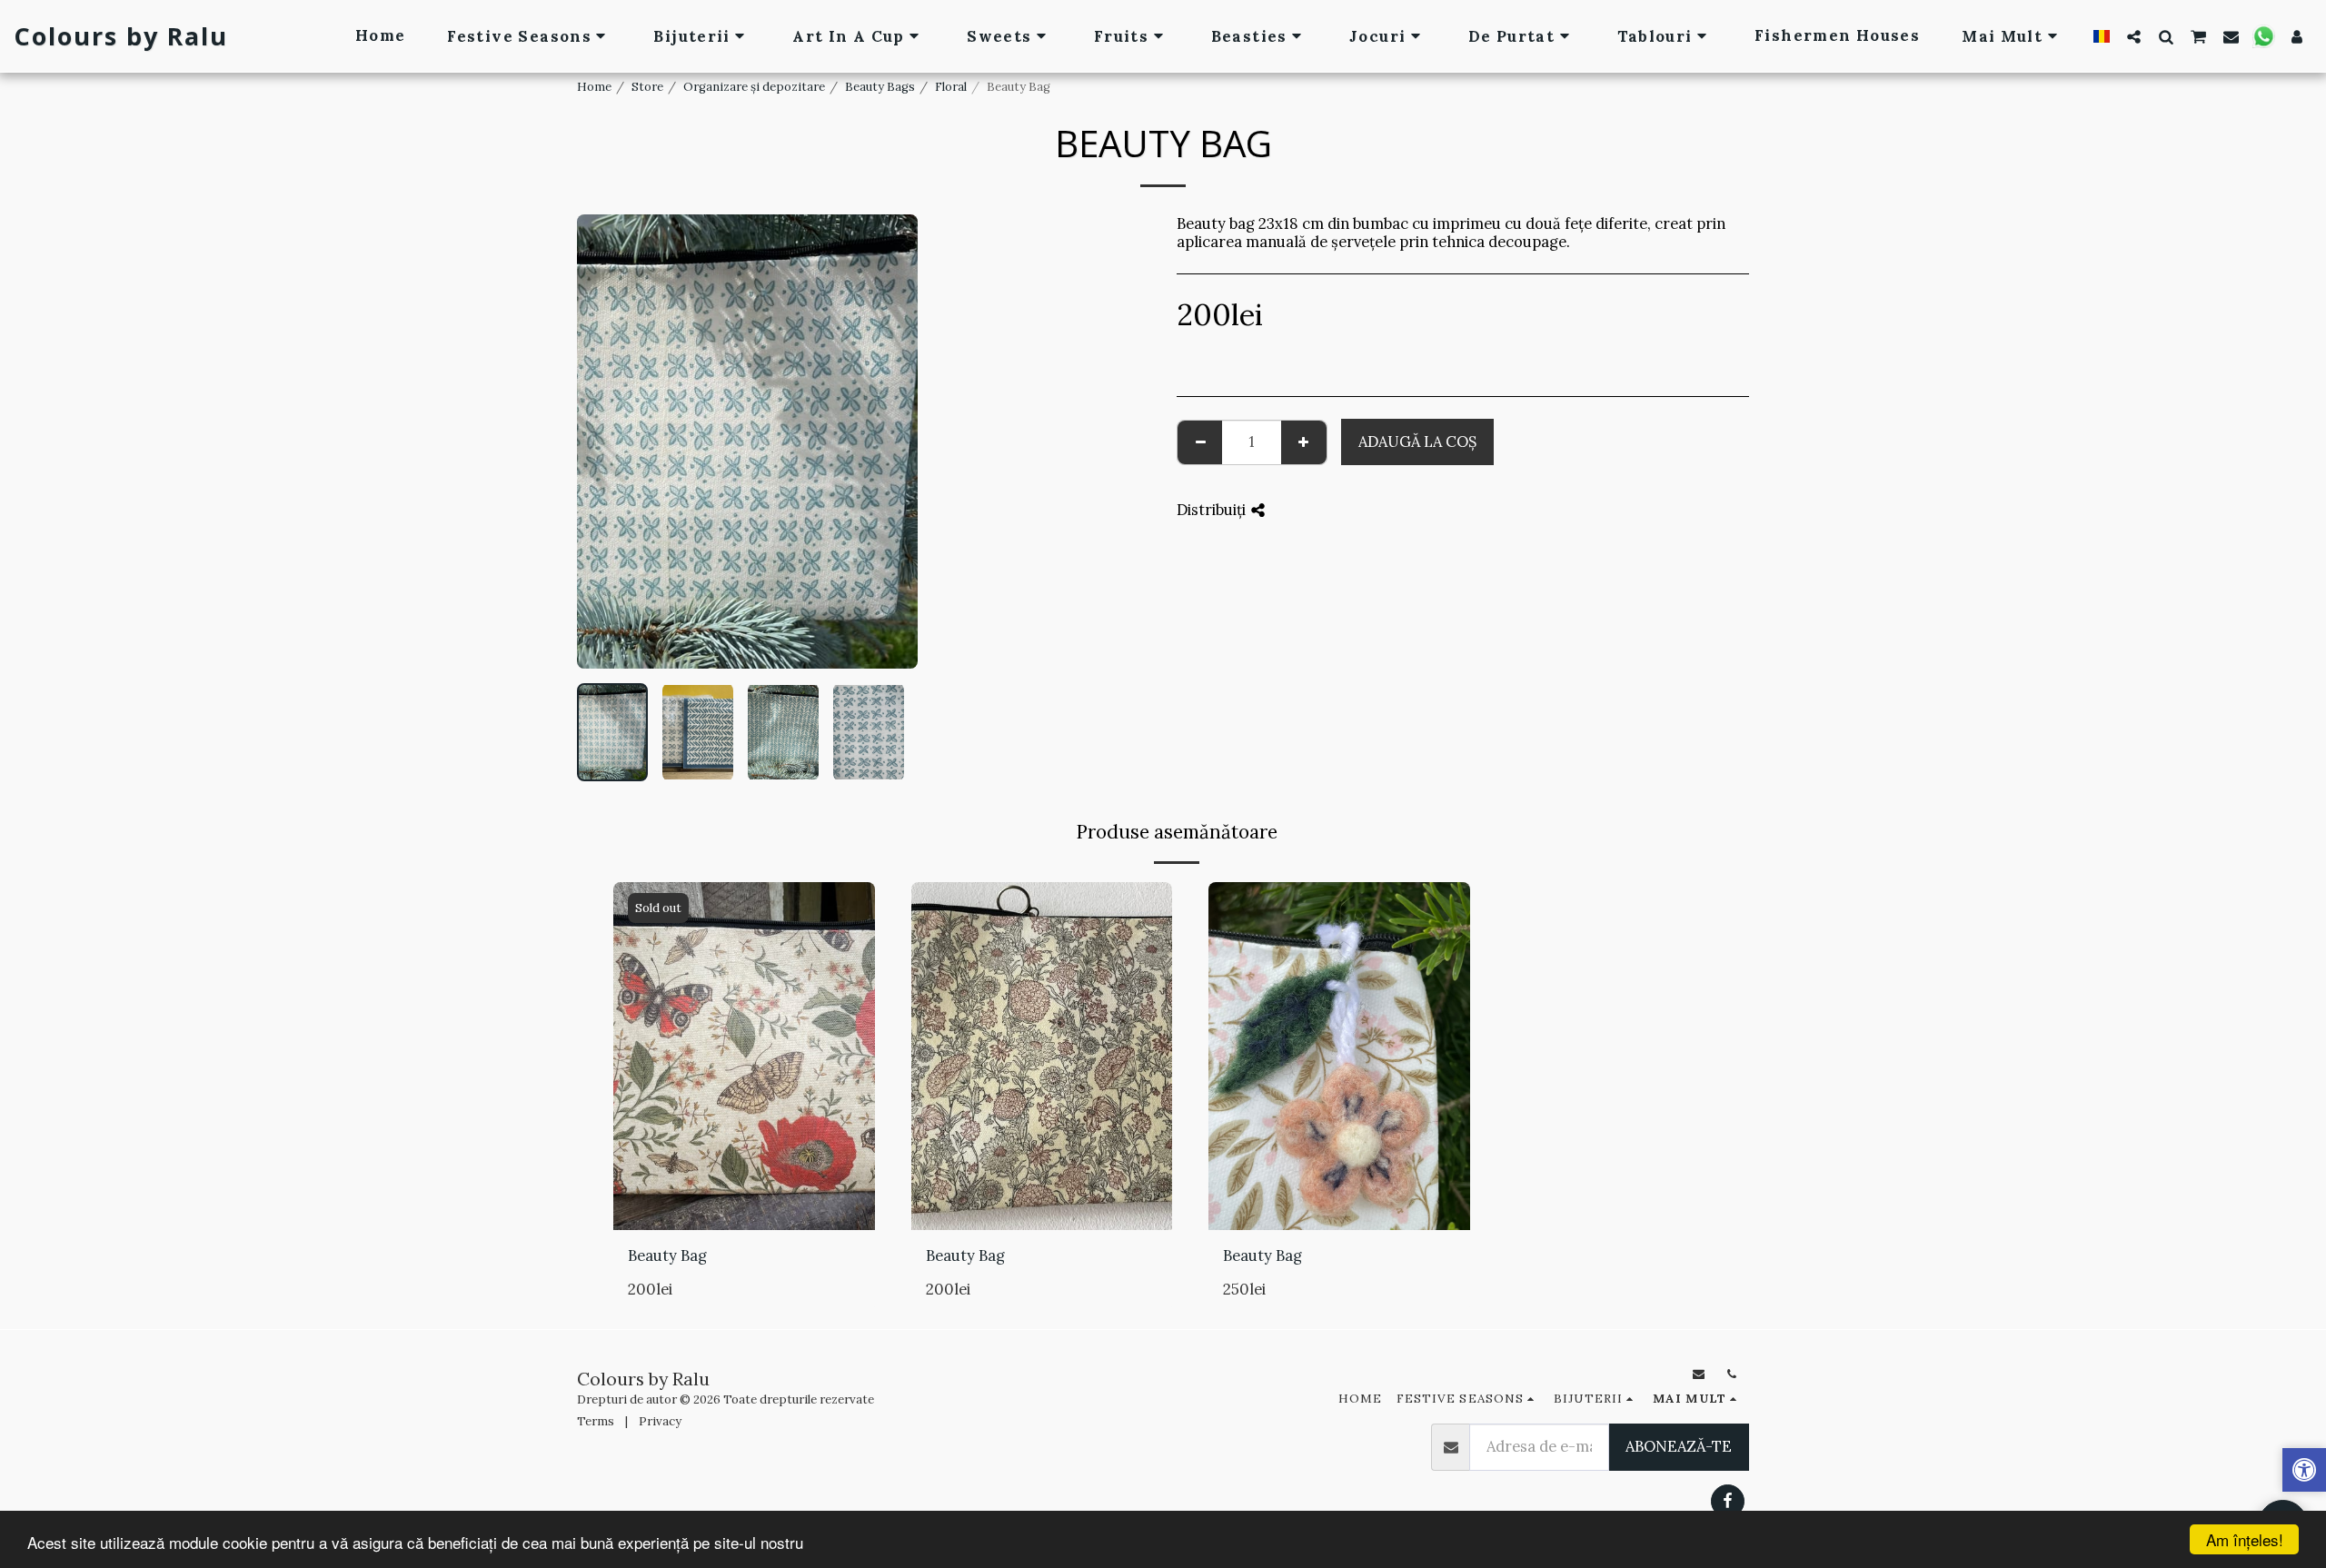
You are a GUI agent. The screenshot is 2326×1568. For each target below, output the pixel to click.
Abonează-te (1679, 1446)
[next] (889, 442)
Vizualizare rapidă (744, 1209)
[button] (2134, 36)
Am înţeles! (2245, 1539)
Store (647, 87)
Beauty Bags (880, 87)
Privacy (660, 1421)
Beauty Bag (667, 1255)
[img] (744, 1056)
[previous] (606, 442)
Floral (951, 87)
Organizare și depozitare (754, 87)
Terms (596, 1421)
